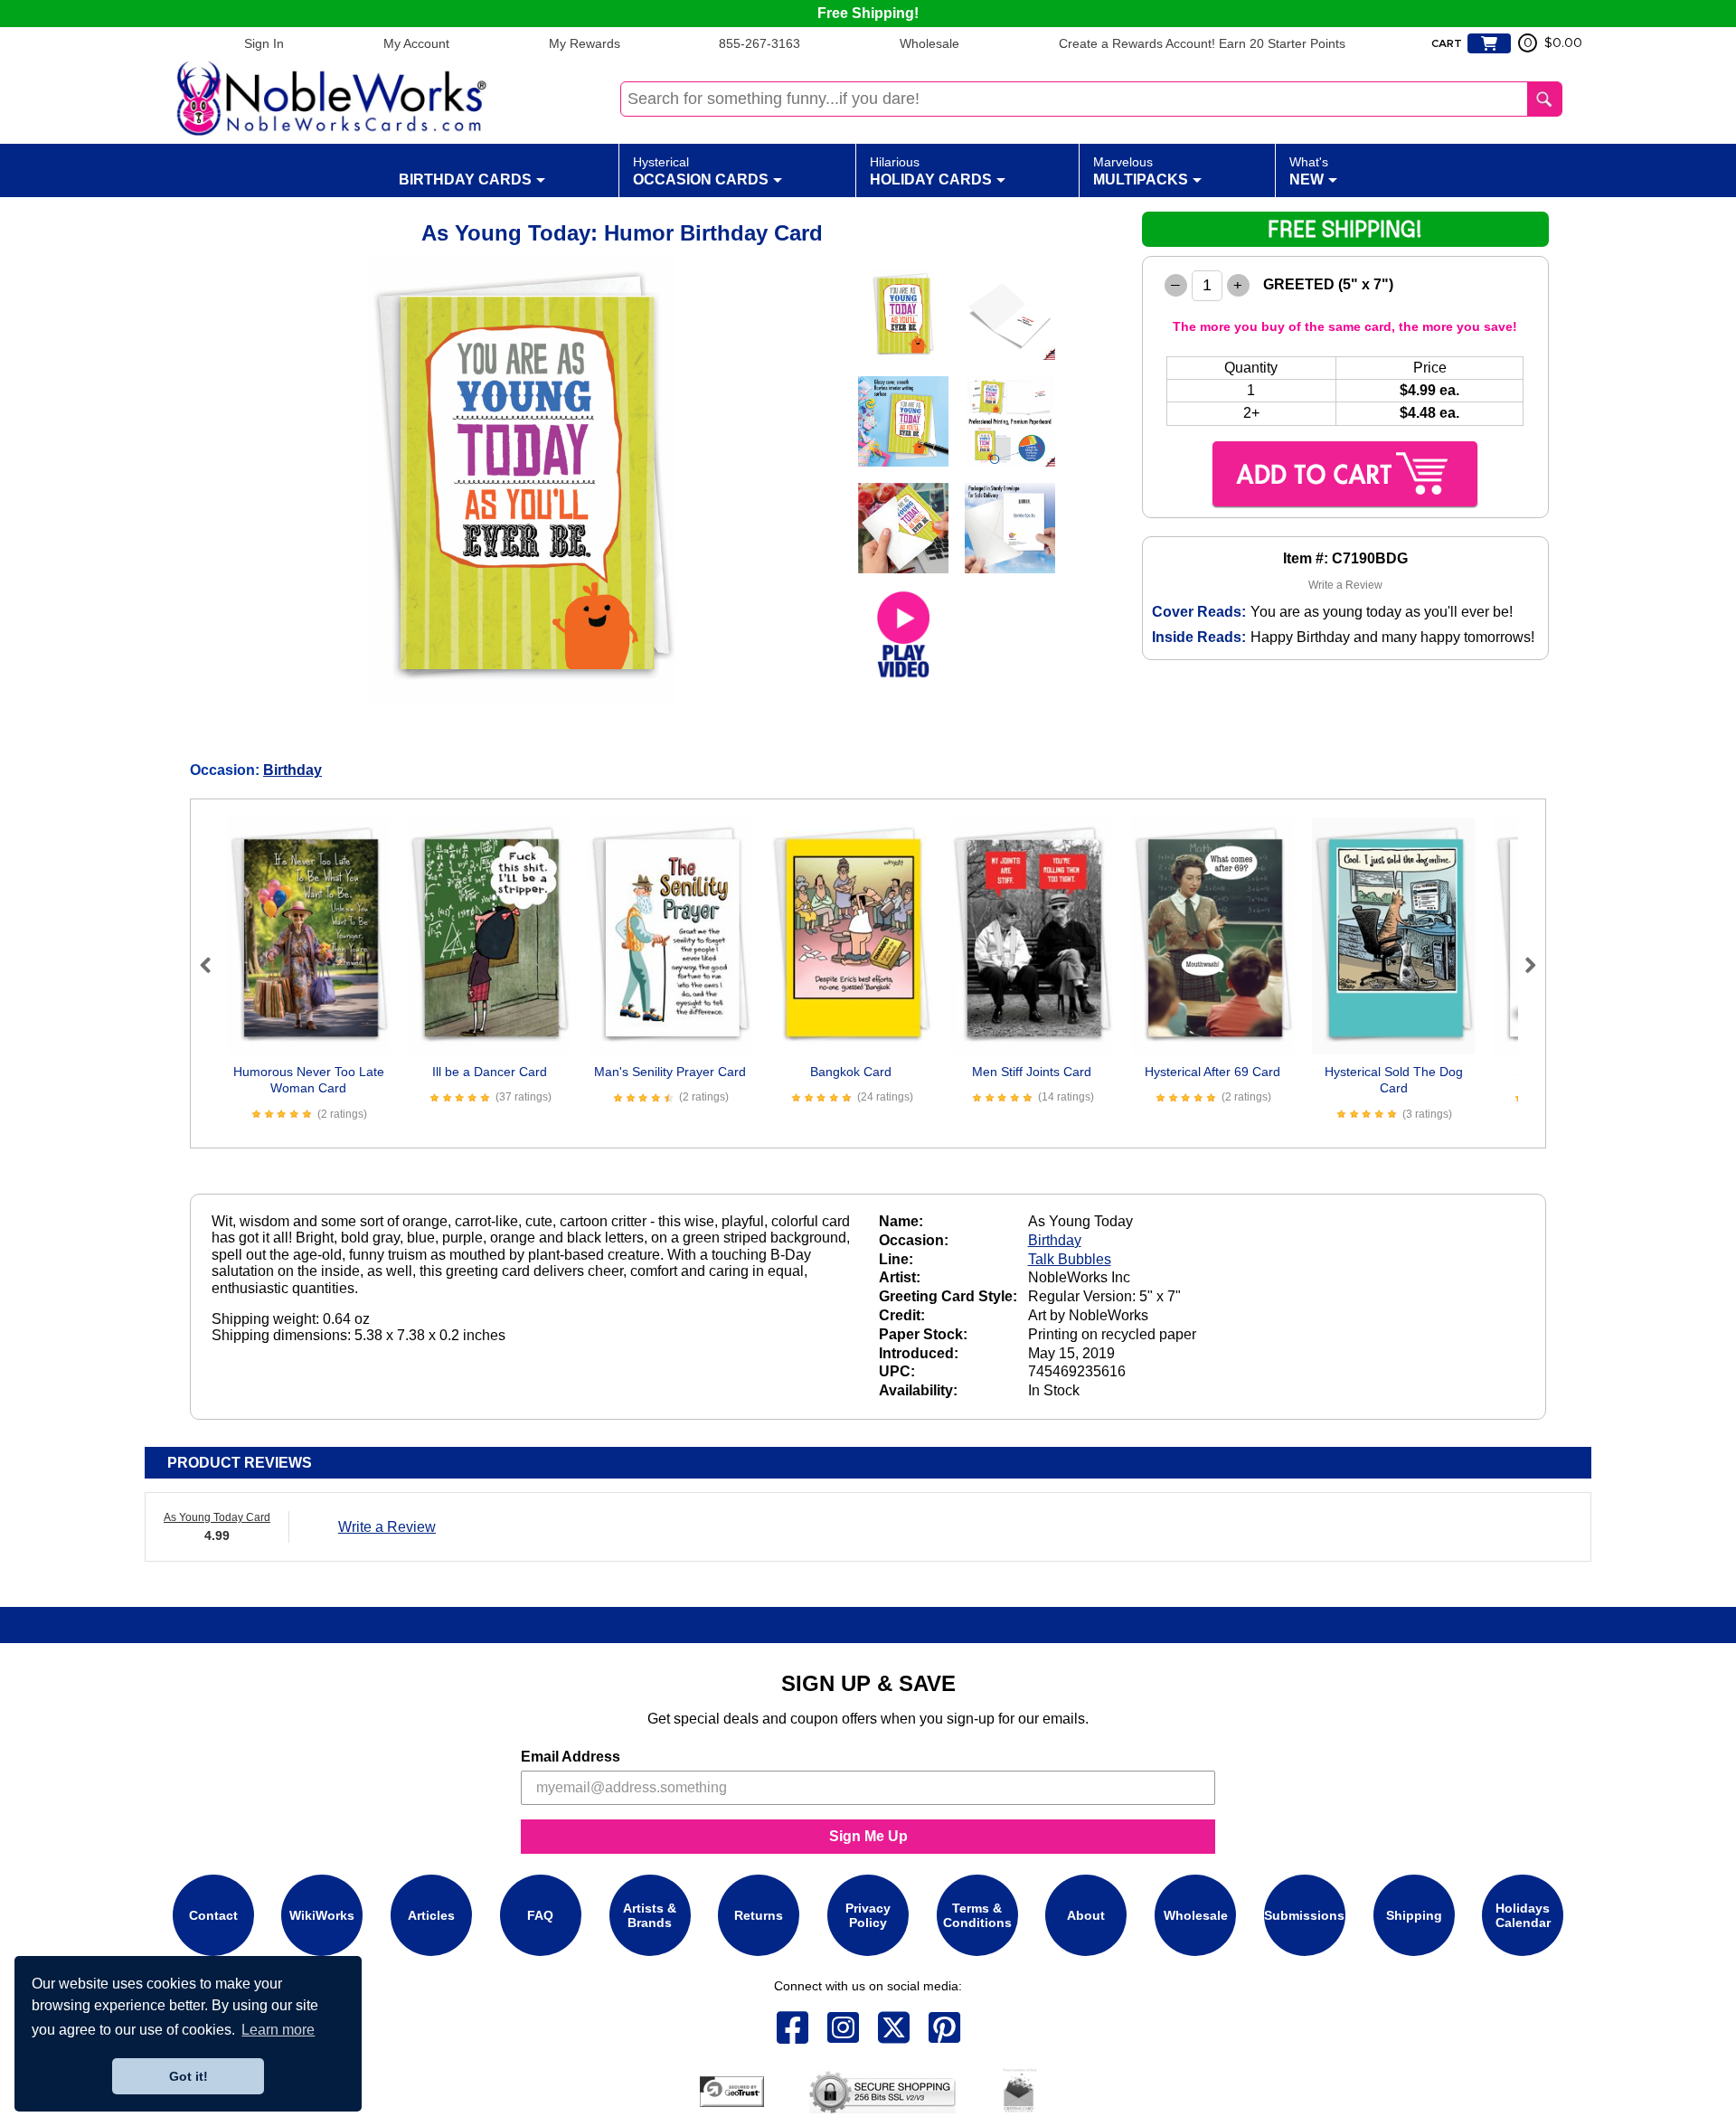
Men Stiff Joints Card (1032, 1072)
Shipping (1414, 1915)
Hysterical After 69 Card (1212, 1072)
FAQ (540, 1915)
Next (1523, 965)
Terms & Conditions (977, 1915)
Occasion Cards (701, 171)
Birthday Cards (465, 180)
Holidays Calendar (1523, 1915)
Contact (213, 1915)
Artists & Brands (650, 1915)
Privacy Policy (868, 1915)
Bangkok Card (851, 1072)
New (1309, 171)
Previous (213, 965)
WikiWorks (322, 1915)
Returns (759, 1915)
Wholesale (929, 43)
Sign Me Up (868, 1836)
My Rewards (585, 43)
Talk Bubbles (1070, 1259)
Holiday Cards (931, 171)
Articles (431, 1915)
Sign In (264, 43)
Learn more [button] (278, 2030)
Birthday (292, 770)
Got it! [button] (189, 2076)
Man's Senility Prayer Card (670, 1072)
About (1086, 1915)
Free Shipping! (868, 13)
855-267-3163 (759, 43)
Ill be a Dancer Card (490, 1072)
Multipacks (1141, 171)
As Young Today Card (217, 1517)
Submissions (1304, 1915)
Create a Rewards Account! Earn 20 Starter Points (1202, 43)
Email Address (571, 1757)
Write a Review (1345, 585)
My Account (416, 43)
